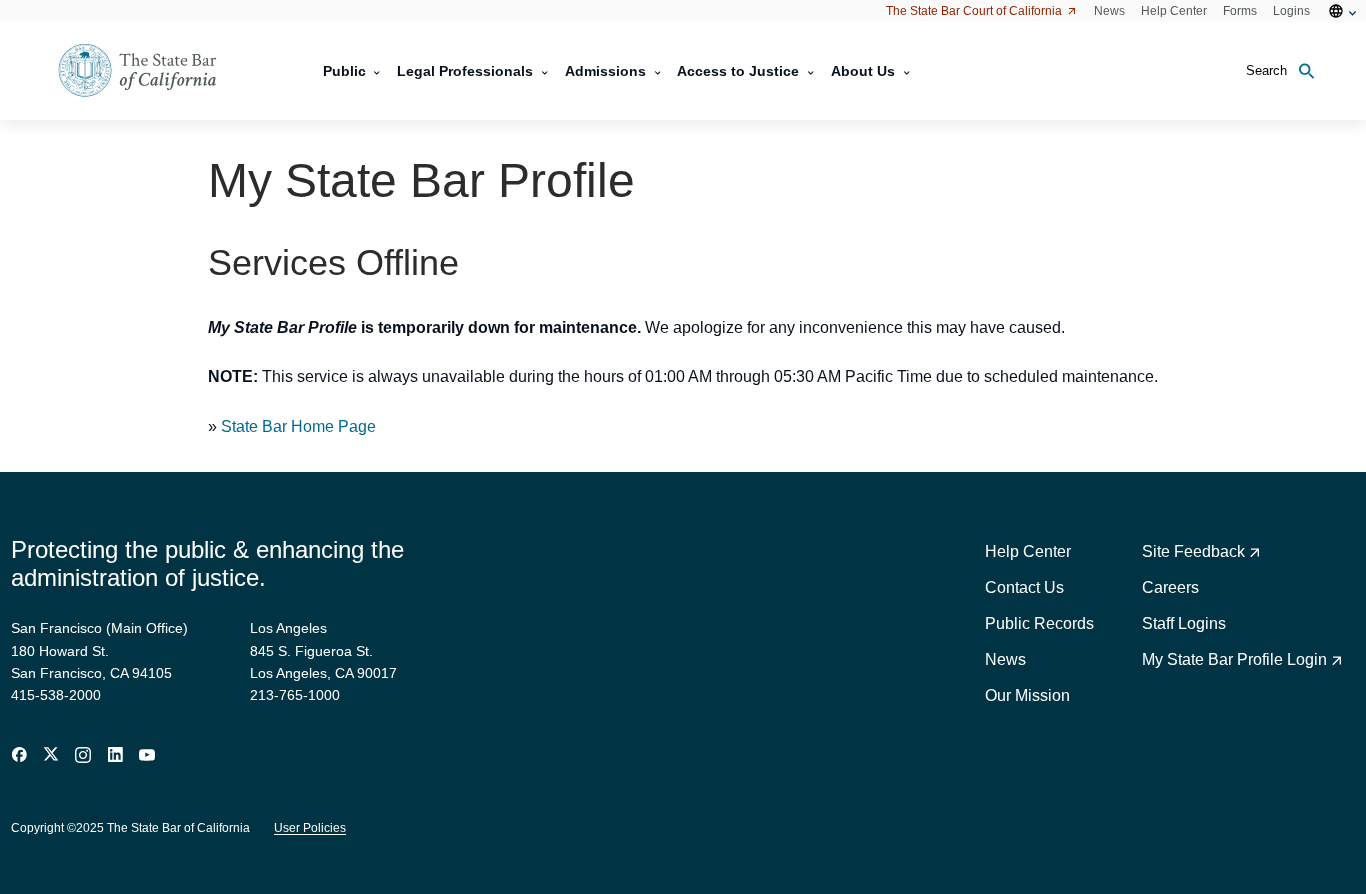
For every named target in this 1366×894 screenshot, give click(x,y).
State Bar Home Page (298, 426)
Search (1266, 70)
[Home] (150, 71)
